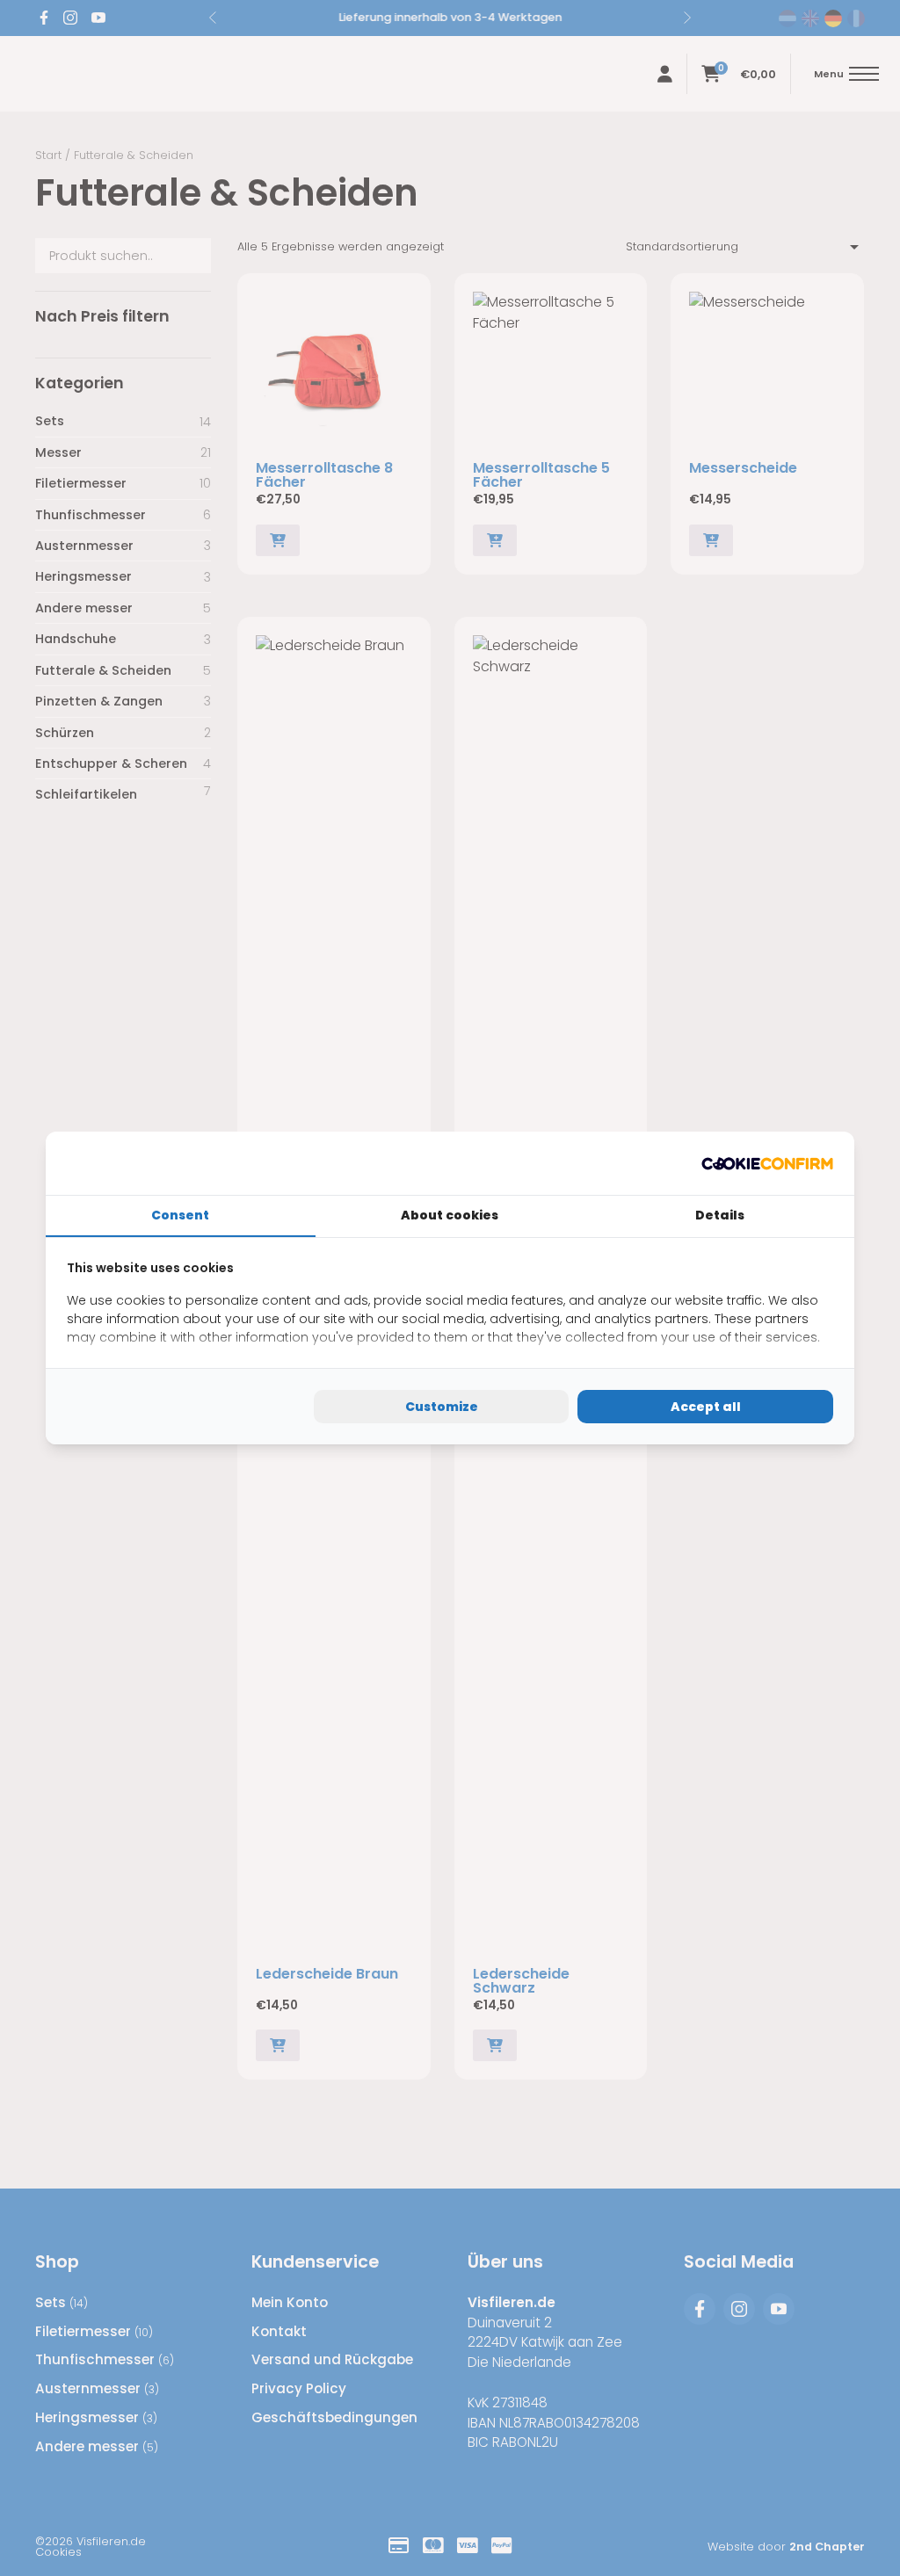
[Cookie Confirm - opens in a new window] (767, 1163)
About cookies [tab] (450, 1215)
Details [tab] (720, 1215)
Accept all (706, 1407)
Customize (442, 1407)
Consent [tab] (180, 1215)
